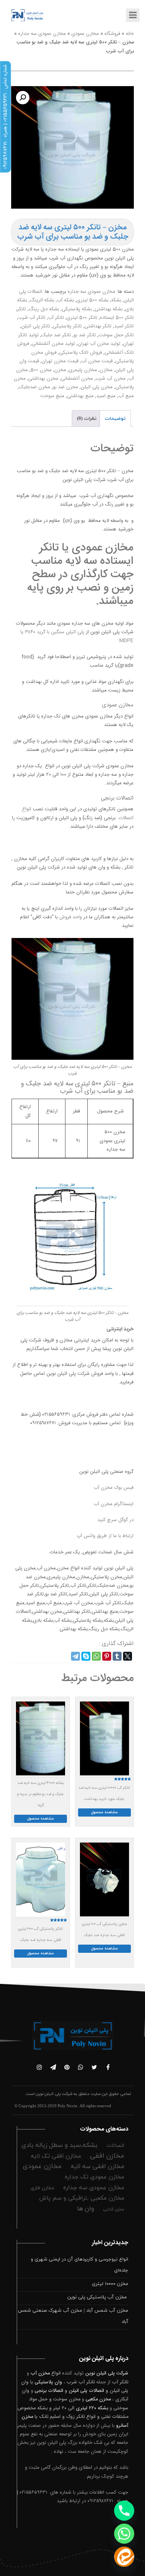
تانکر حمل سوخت (116, 335)
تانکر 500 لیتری (82, 318)
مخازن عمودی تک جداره (94, 2177)
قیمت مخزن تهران (60, 361)
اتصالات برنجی (49, 2391)
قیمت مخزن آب (97, 361)
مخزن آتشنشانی (77, 379)
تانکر (22, 309)
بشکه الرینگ (42, 300)
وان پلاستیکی (48, 2382)
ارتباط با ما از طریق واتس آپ (105, 1536)
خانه (130, 34)
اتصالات (115, 2146)
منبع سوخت (52, 396)
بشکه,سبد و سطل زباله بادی (59, 2145)
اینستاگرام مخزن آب (114, 1504)
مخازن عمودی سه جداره (42, 34)
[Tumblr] (117, 1656)
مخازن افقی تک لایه (56, 2156)
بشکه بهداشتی (109, 309)
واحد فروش (70, 917)
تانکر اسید (124, 326)
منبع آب (126, 396)
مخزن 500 (41, 370)
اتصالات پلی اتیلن (86, 2391)
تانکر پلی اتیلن (36, 326)
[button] (23, 98)
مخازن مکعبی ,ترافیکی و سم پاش (82, 2198)
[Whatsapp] (124, 2534)
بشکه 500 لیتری (93, 300)
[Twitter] (128, 1656)
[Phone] (124, 2511)
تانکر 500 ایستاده (117, 318)
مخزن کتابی (114, 2209)
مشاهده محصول (104, 1812)
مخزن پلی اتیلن (97, 387)
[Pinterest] (107, 1656)
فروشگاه (112, 34)
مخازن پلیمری (83, 370)
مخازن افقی (107, 2156)
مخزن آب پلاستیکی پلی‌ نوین (98, 2297)
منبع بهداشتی (80, 396)
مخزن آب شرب (111, 379)
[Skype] (86, 1656)
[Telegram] (75, 1656)
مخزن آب (40, 2373)
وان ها (86, 2209)
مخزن (60, 370)
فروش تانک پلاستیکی (80, 353)
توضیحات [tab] (115, 419)
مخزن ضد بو (65, 387)
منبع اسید (106, 396)
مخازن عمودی (85, 34)
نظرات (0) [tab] (87, 419)
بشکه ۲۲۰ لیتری (92, 2408)
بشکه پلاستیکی (77, 309)
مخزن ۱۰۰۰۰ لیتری (110, 2284)
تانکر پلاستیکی (67, 326)
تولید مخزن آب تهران (99, 344)
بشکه (116, 300)
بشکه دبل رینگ (44, 309)
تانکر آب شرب (32, 318)
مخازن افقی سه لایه (97, 2167)
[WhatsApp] (96, 1656)
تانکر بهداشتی (98, 326)
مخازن (106, 370)
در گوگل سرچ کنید (115, 1520)
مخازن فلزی (42, 2188)
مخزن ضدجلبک (35, 387)
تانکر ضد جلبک (56, 335)
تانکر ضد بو (85, 335)
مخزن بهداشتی (43, 379)
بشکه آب (65, 300)
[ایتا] (124, 2557)
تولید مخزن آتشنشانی (53, 344)
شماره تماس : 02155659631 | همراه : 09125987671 (5, 117)
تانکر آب (56, 318)
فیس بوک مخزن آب (114, 1488)
